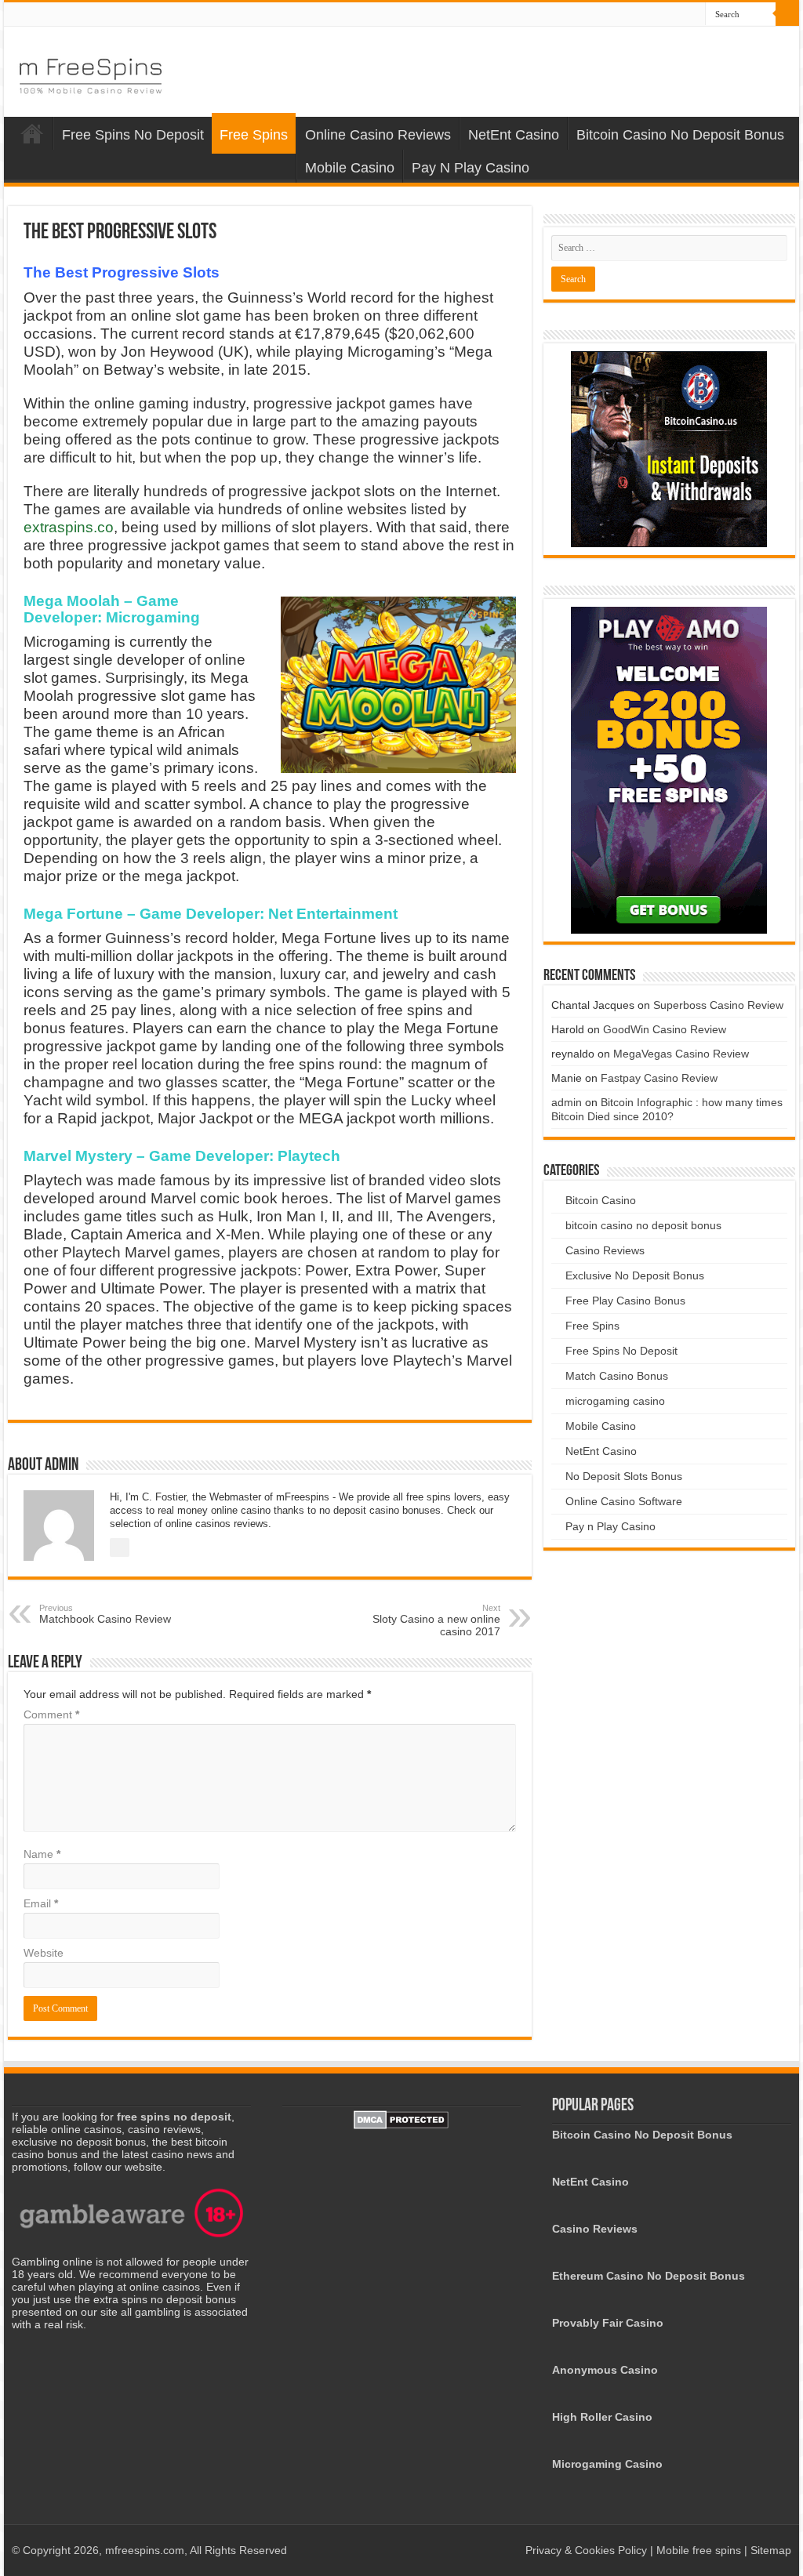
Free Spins (254, 135)
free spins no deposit (174, 2117)
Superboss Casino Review (718, 1005)
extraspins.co (69, 527)
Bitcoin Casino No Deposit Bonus (680, 135)
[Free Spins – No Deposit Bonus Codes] (90, 73)
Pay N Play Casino (471, 168)
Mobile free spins (699, 2550)
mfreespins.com (145, 2550)
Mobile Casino (350, 168)
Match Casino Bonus (617, 1376)
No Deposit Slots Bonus (624, 1476)
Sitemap (771, 2550)
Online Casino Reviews (378, 135)
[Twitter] (694, 15)
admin (567, 1102)
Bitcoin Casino (601, 1200)
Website (44, 1953)
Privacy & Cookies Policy (588, 2550)
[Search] (787, 14)
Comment (51, 1714)
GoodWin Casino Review (665, 1029)
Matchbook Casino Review (105, 1614)
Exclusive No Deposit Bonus (635, 1275)
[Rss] (664, 15)
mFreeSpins (32, 133)
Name (42, 1854)
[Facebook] (679, 15)
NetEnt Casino (514, 135)
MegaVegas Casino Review (681, 1054)
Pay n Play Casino (610, 1526)
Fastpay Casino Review (659, 1078)
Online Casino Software (624, 1501)
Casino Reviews (605, 1250)
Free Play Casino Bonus (625, 1301)
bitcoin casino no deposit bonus (643, 1225)
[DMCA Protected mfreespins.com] (401, 2119)
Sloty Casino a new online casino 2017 (436, 1620)
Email (41, 1903)
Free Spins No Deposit (133, 135)
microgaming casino (615, 1401)
